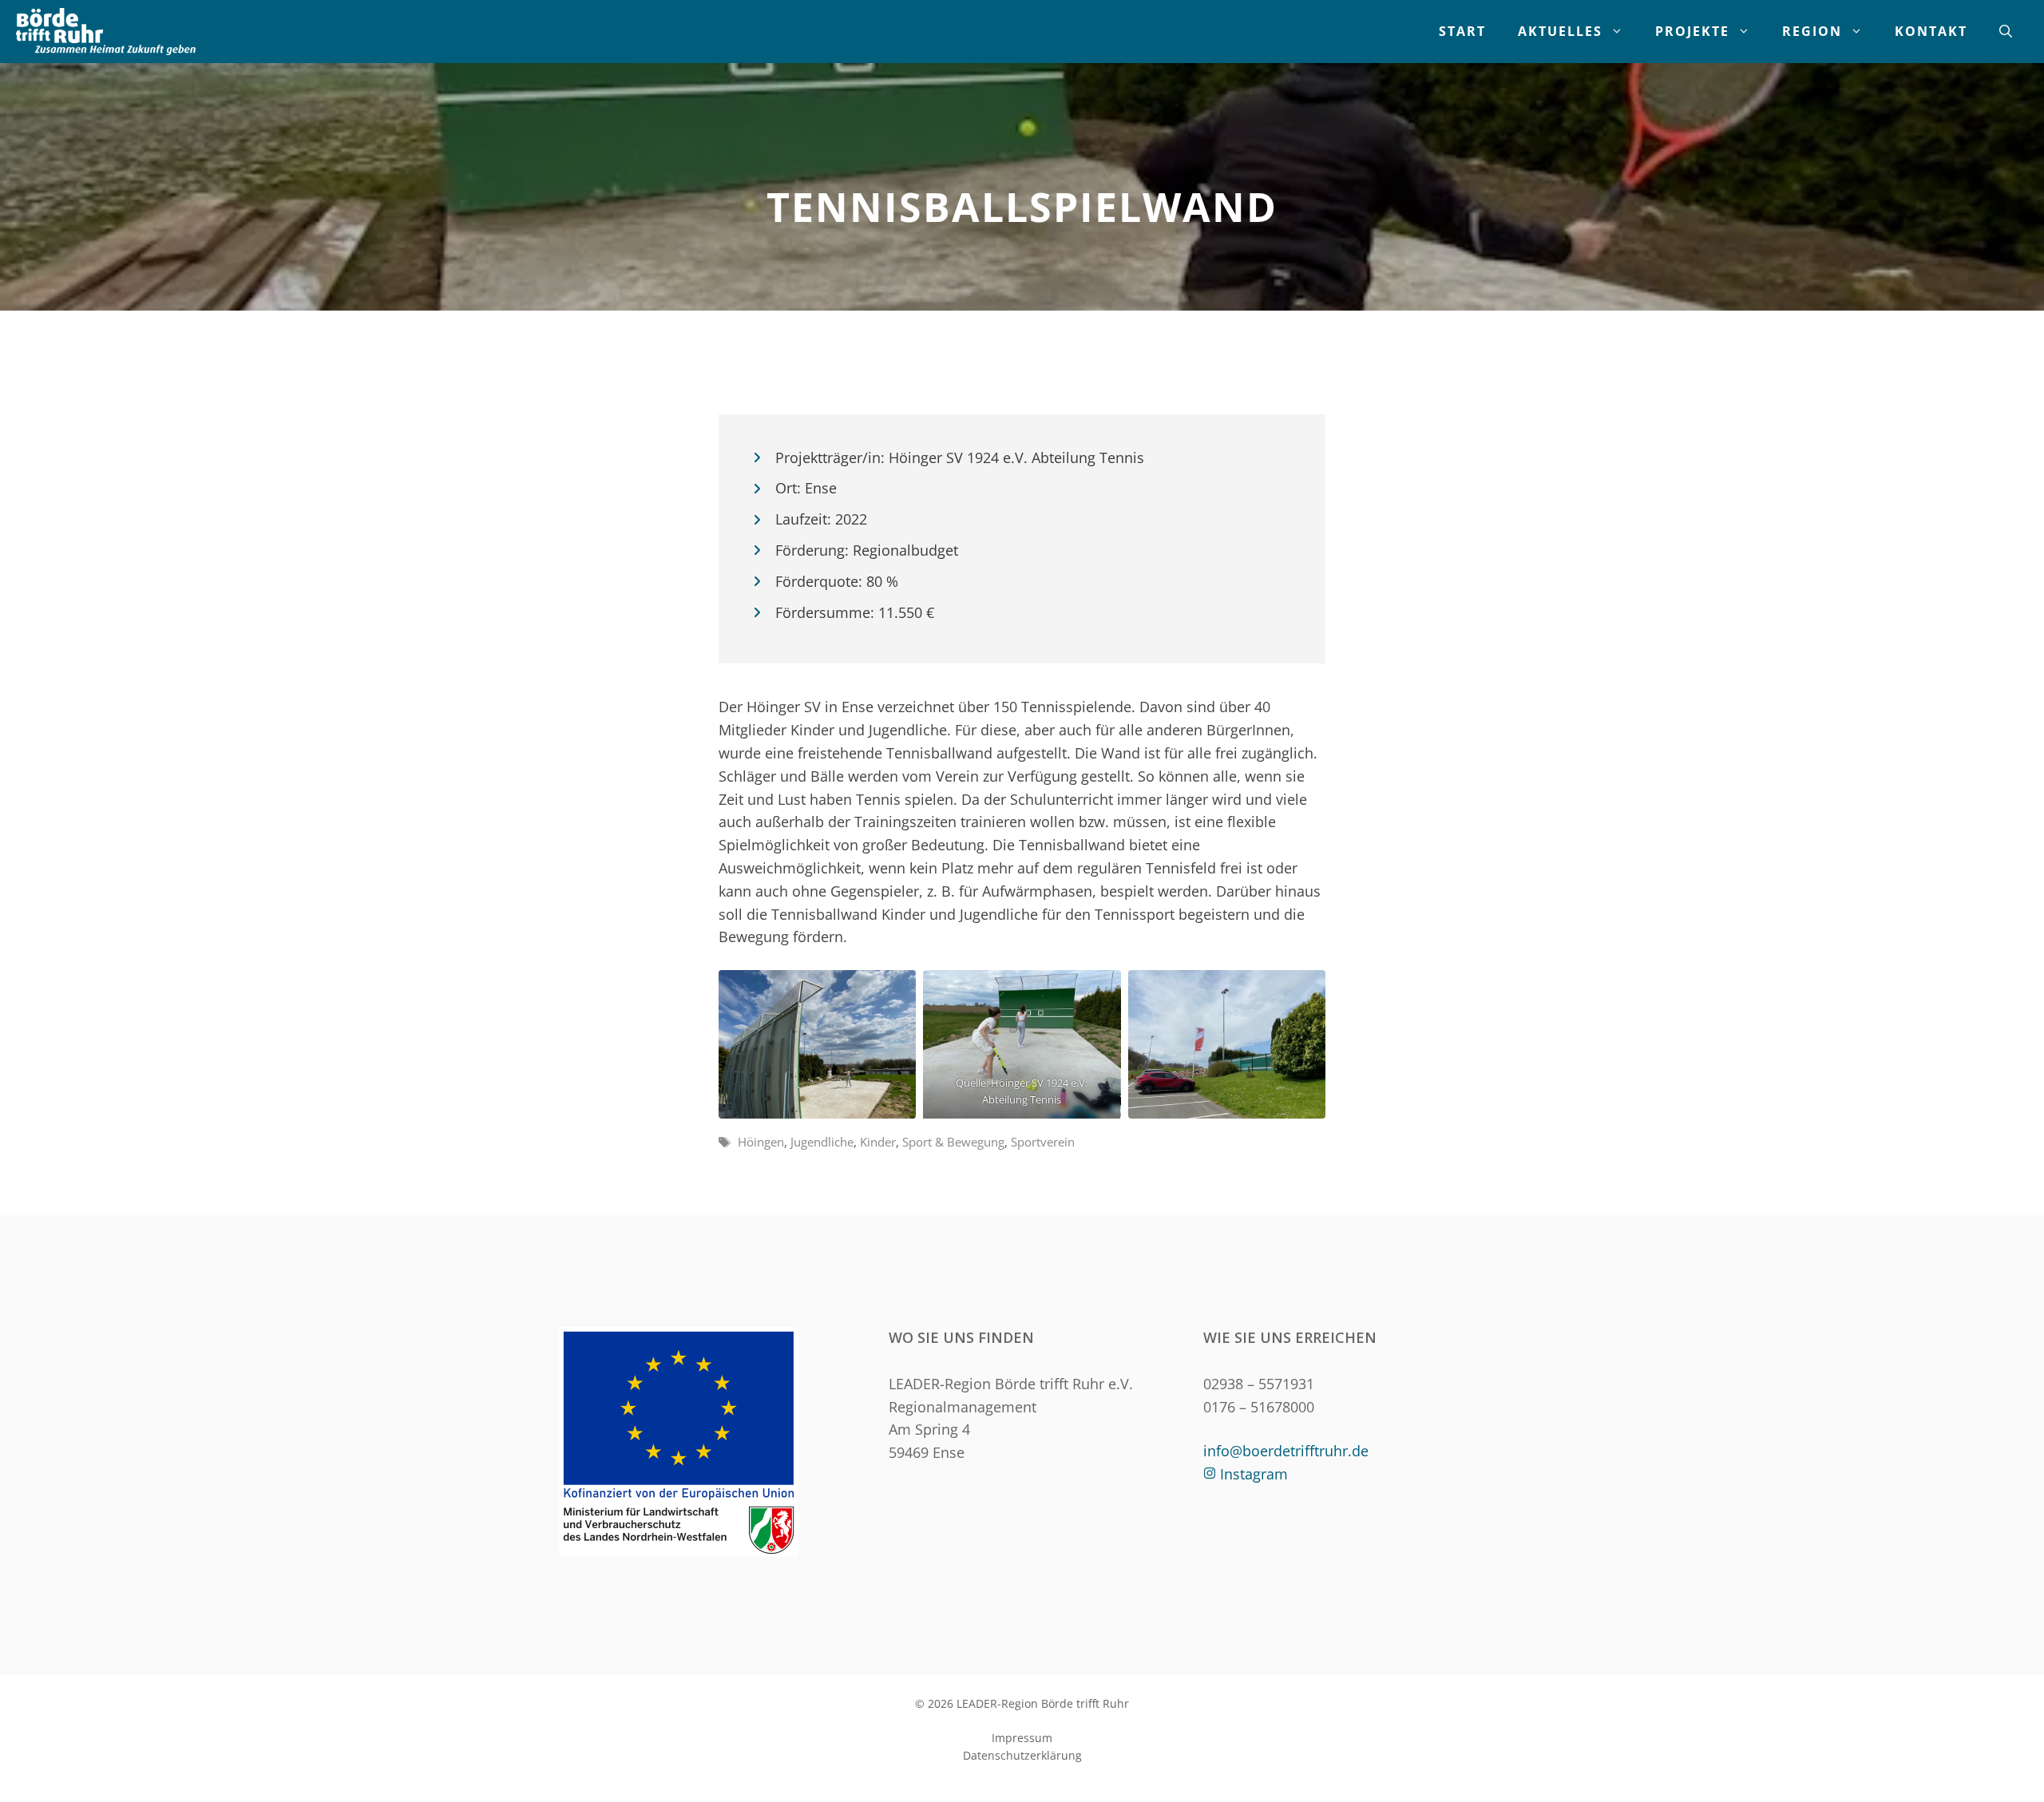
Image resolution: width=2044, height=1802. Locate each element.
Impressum (1022, 1738)
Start (1462, 31)
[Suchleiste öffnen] (2006, 32)
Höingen (761, 1142)
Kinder (878, 1142)
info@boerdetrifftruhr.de (1286, 1451)
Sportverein (1043, 1142)
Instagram (1254, 1474)
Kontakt (1931, 31)
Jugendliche (822, 1142)
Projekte (1692, 31)
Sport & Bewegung (953, 1142)
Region (1812, 31)
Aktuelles (1560, 31)
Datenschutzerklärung (1022, 1755)
